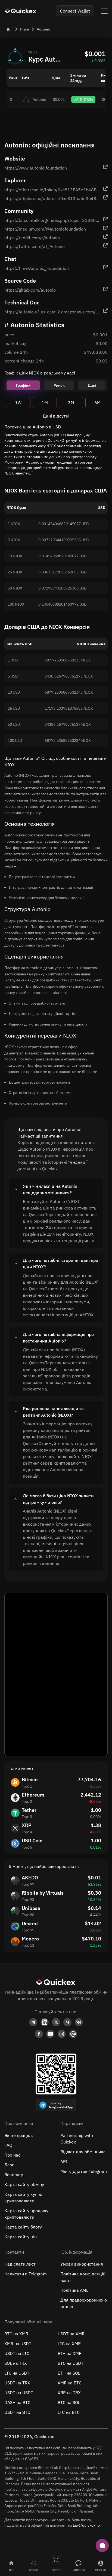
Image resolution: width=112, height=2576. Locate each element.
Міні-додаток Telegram (84, 2171)
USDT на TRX (17, 2383)
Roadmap (14, 2175)
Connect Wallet (75, 11)
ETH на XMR (70, 2353)
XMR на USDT (18, 2344)
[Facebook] (39, 2034)
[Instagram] (62, 2034)
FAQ (8, 2145)
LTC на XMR (69, 2344)
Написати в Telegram (26, 2274)
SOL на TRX (16, 2363)
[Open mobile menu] (104, 11)
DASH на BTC (17, 2402)
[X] (56, 2022)
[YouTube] (50, 2034)
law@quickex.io (86, 2525)
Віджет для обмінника (83, 2152)
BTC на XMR (16, 2334)
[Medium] (67, 2022)
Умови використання (82, 2264)
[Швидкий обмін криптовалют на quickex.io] (21, 11)
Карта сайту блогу (23, 2227)
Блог (9, 2165)
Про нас (12, 2155)
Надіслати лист (20, 2264)
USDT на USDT (19, 2393)
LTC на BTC (69, 2412)
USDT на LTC (17, 2353)
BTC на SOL (69, 2402)
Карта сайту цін (21, 2237)
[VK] (79, 2022)
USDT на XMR (71, 2334)
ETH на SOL (69, 2373)
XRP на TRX (69, 2393)
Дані (92, 385)
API (64, 2161)
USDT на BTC (17, 2412)
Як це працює (18, 2135)
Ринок (59, 385)
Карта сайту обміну (24, 2184)
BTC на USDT (71, 2363)
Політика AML (74, 2290)
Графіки (23, 385)
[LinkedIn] (45, 2022)
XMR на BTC (70, 2383)
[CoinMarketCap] (73, 2034)
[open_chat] (102, 2545)
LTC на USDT (17, 2373)
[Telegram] (33, 2022)
